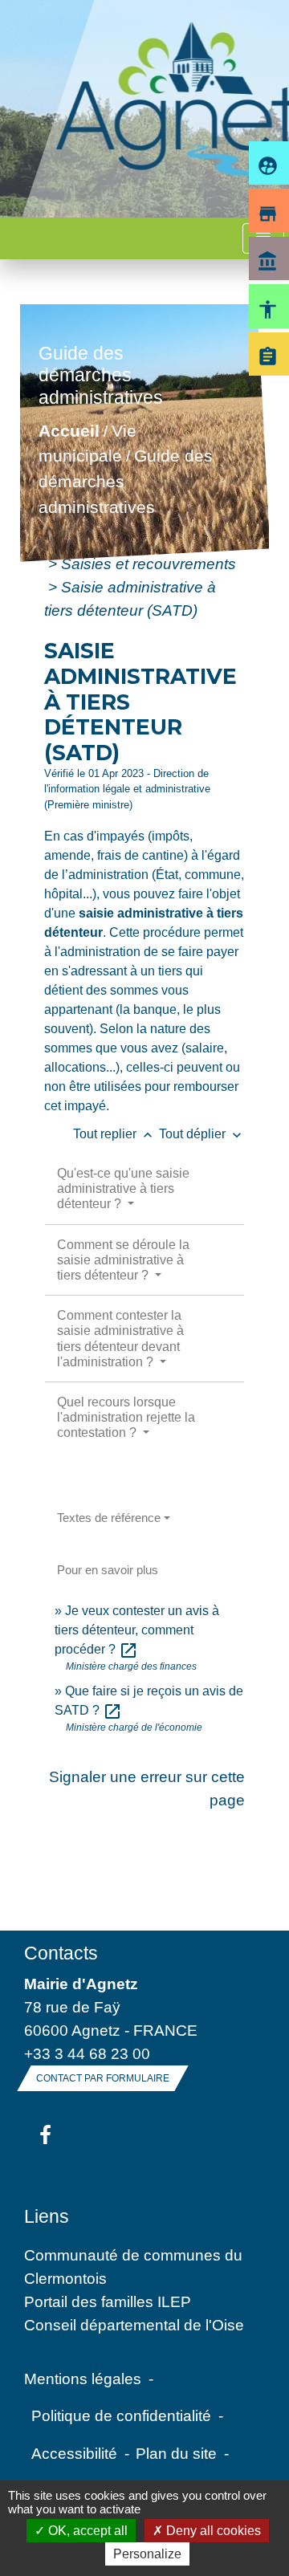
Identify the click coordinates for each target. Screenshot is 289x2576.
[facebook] (45, 2136)
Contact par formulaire (103, 2078)
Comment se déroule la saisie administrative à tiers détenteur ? (123, 1260)
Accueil (69, 431)
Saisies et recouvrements (149, 564)
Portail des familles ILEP (108, 2301)
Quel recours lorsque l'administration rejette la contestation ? (126, 1417)
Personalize (147, 2554)
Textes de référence (109, 1518)
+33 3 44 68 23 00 (87, 2053)
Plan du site (176, 2453)
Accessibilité (74, 2453)
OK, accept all (86, 2531)
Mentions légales (83, 2379)
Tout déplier (202, 1134)
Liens (47, 2216)
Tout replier (114, 1134)
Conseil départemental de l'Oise (134, 2325)
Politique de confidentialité (121, 2415)
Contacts (61, 1953)
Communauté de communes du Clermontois (133, 2267)
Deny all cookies (212, 2531)
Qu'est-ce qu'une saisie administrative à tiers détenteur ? (123, 1188)
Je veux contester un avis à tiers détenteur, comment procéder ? (137, 1630)
